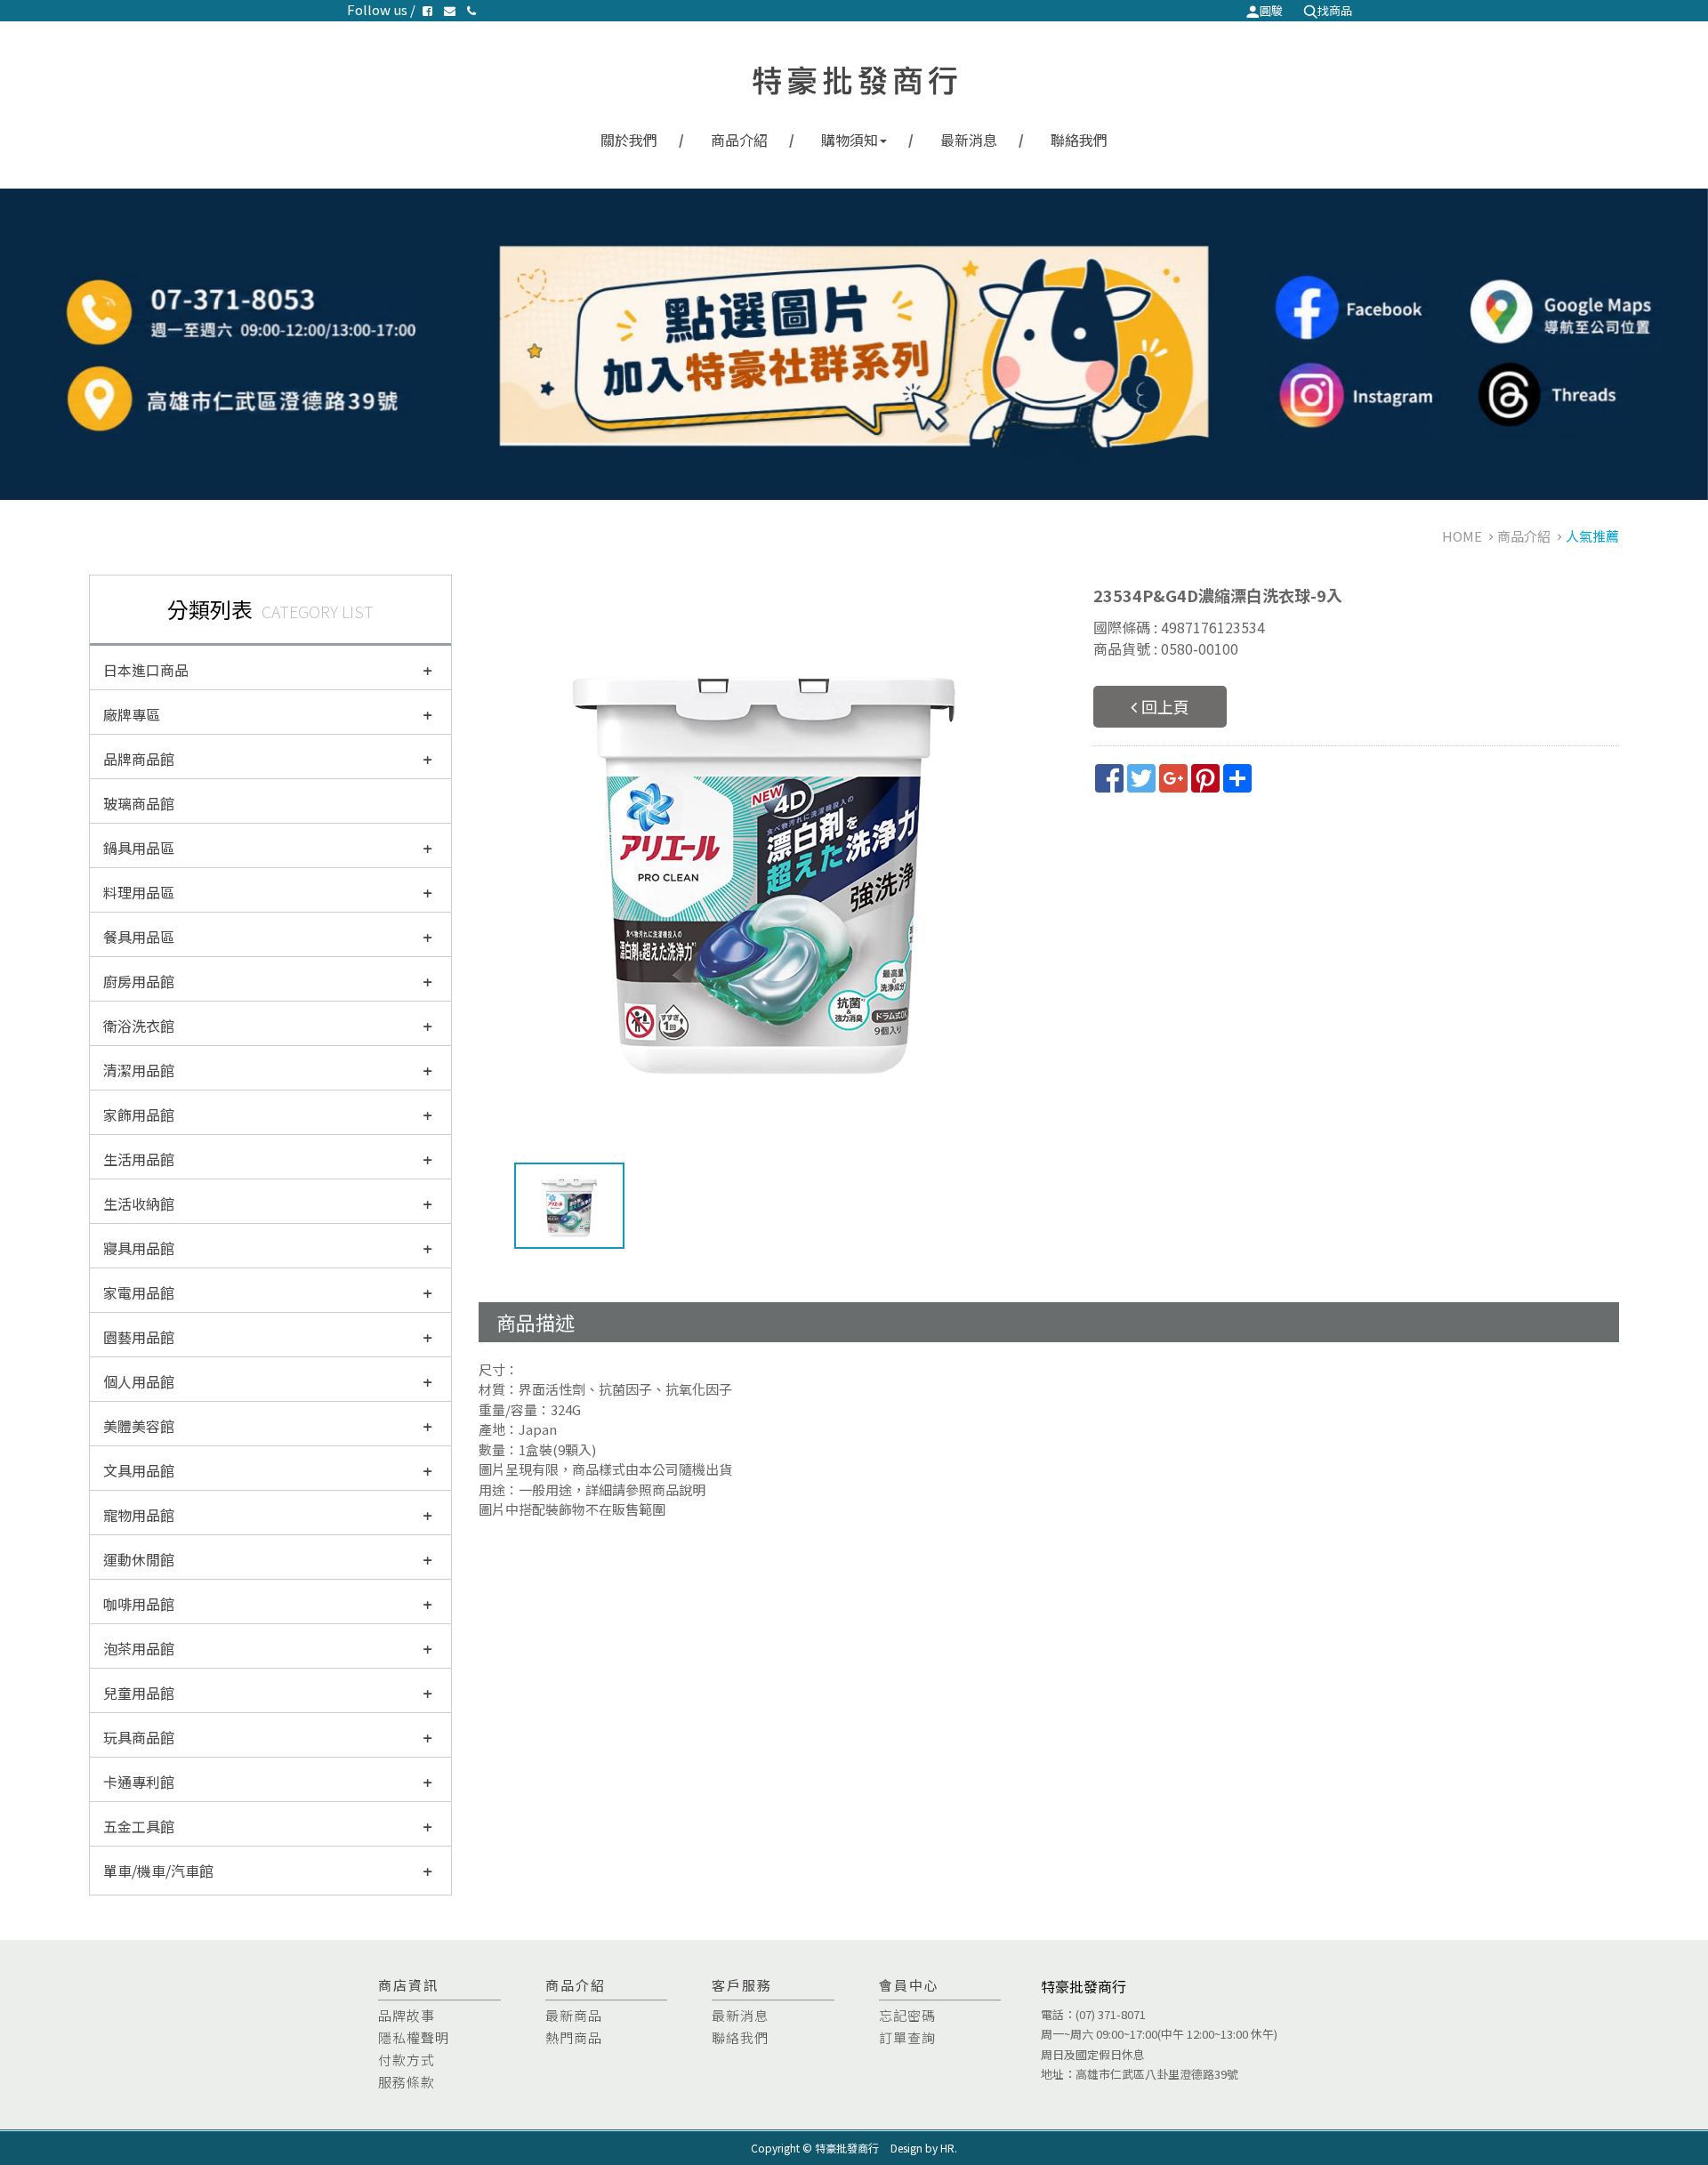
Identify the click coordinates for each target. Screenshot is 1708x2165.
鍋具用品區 (139, 848)
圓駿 (1271, 10)
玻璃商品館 (139, 803)
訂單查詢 (907, 2037)
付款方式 (407, 2060)
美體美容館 (139, 1426)
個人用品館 (139, 1381)
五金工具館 (139, 1826)
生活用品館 (139, 1159)
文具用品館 (139, 1470)
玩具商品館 (139, 1737)
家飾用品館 (139, 1115)
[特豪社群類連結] (854, 344)
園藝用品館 (139, 1337)
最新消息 (969, 140)
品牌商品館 (139, 759)
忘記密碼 (907, 2015)
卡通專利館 (139, 1782)
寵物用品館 (139, 1515)
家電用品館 (139, 1292)
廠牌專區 (132, 714)
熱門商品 (574, 2037)
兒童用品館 (139, 1693)
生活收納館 (139, 1203)
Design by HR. (924, 2148)
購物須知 (850, 140)
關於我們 (629, 140)
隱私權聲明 (414, 2037)
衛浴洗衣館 (139, 1026)
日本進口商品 (146, 670)
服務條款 (407, 2082)
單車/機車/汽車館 (158, 1871)
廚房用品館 (139, 981)
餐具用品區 (139, 937)
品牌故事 (407, 2015)
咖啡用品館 (139, 1604)
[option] (764, 860)
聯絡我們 (1079, 140)
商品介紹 (739, 140)
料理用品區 (139, 892)
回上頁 (1165, 706)
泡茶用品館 (139, 1648)
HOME (1462, 536)
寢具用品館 (139, 1248)
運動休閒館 (139, 1559)
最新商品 (574, 2015)
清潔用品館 (139, 1070)
